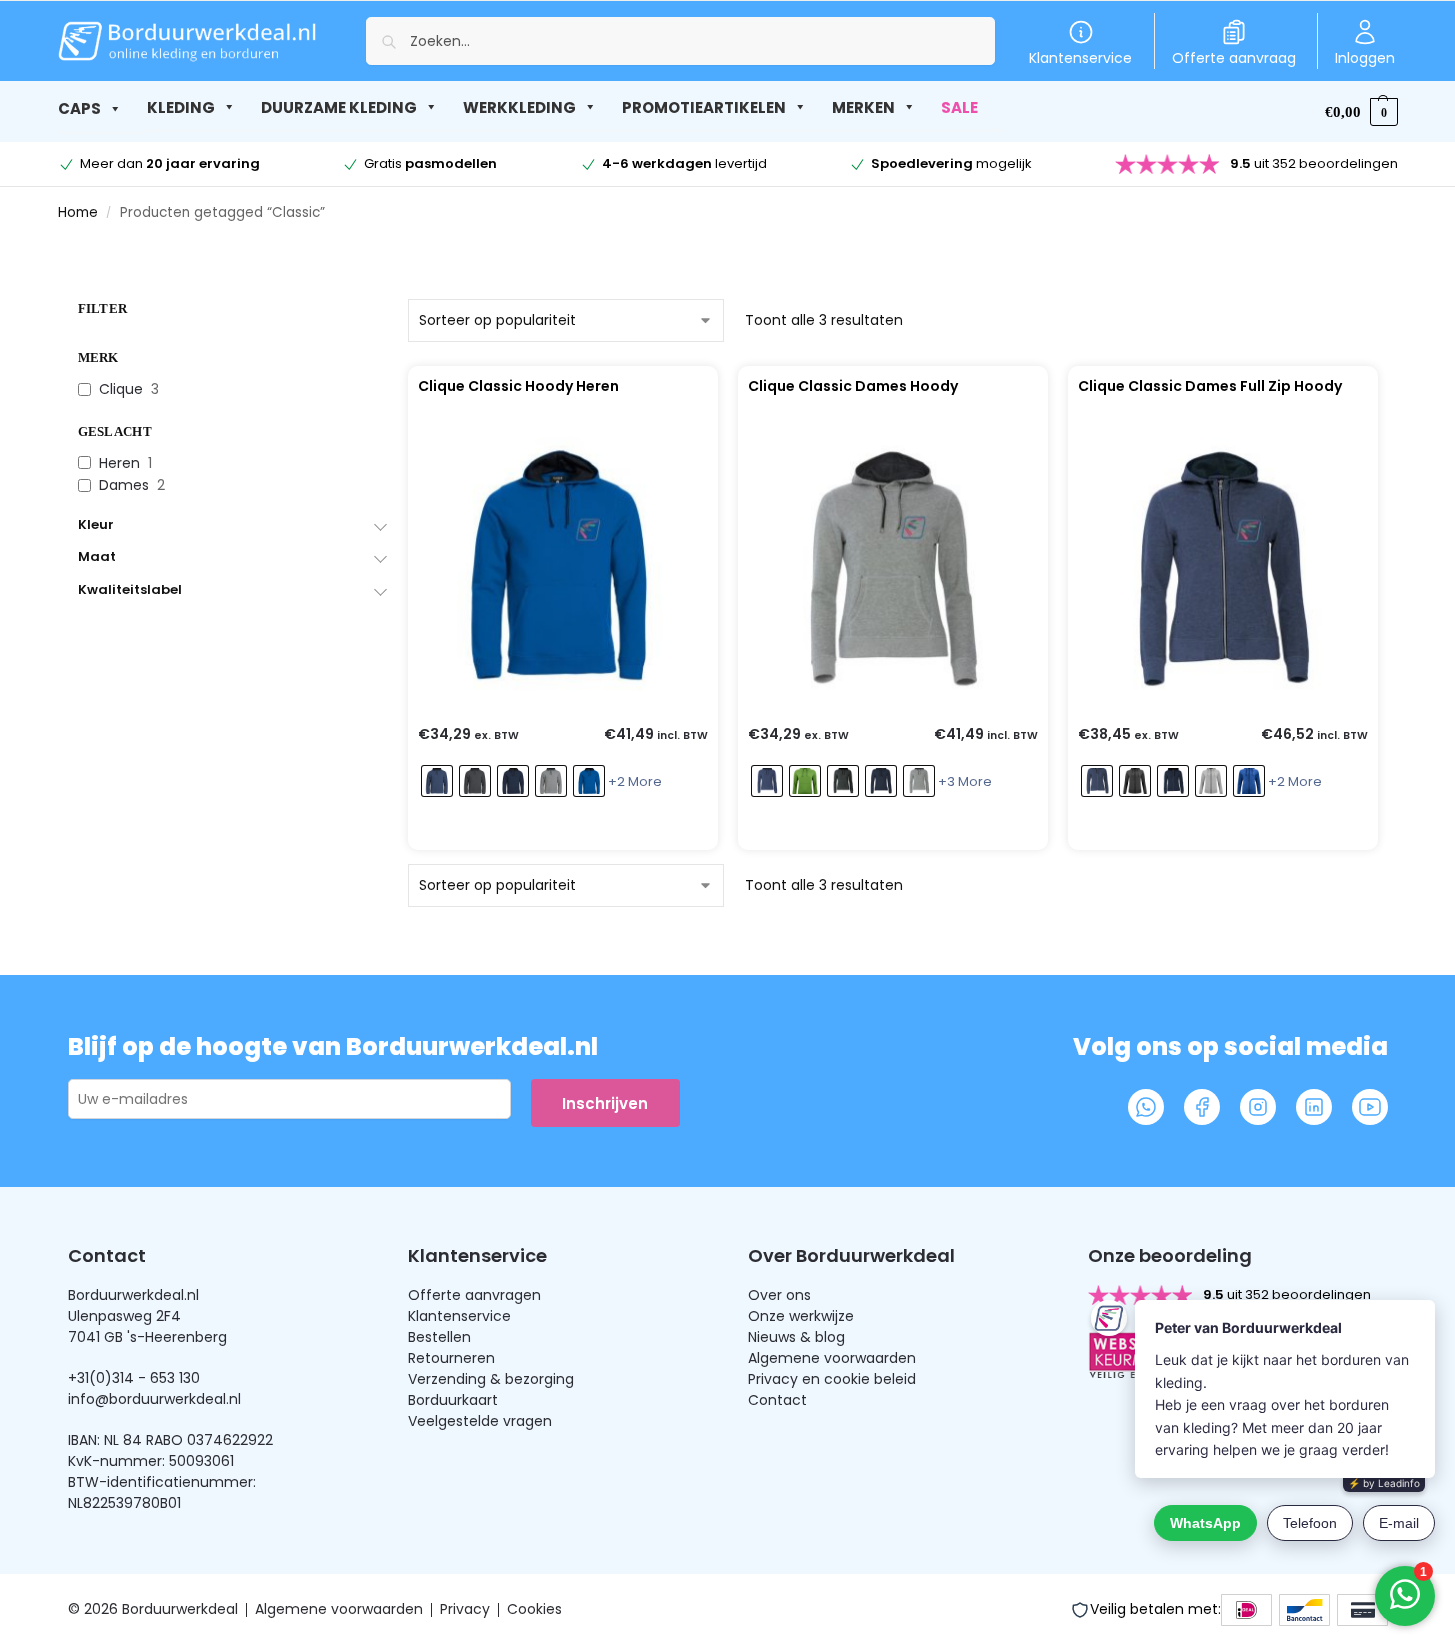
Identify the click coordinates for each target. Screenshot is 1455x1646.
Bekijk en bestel (558, 830)
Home (78, 212)
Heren (119, 463)
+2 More (635, 781)
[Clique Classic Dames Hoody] (893, 567)
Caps (79, 108)
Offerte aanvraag (1234, 58)
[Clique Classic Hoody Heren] (563, 567)
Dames (124, 485)
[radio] (437, 781)
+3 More (965, 781)
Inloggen (1365, 58)
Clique (121, 389)
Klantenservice (1080, 58)
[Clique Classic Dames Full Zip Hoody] (1223, 567)
